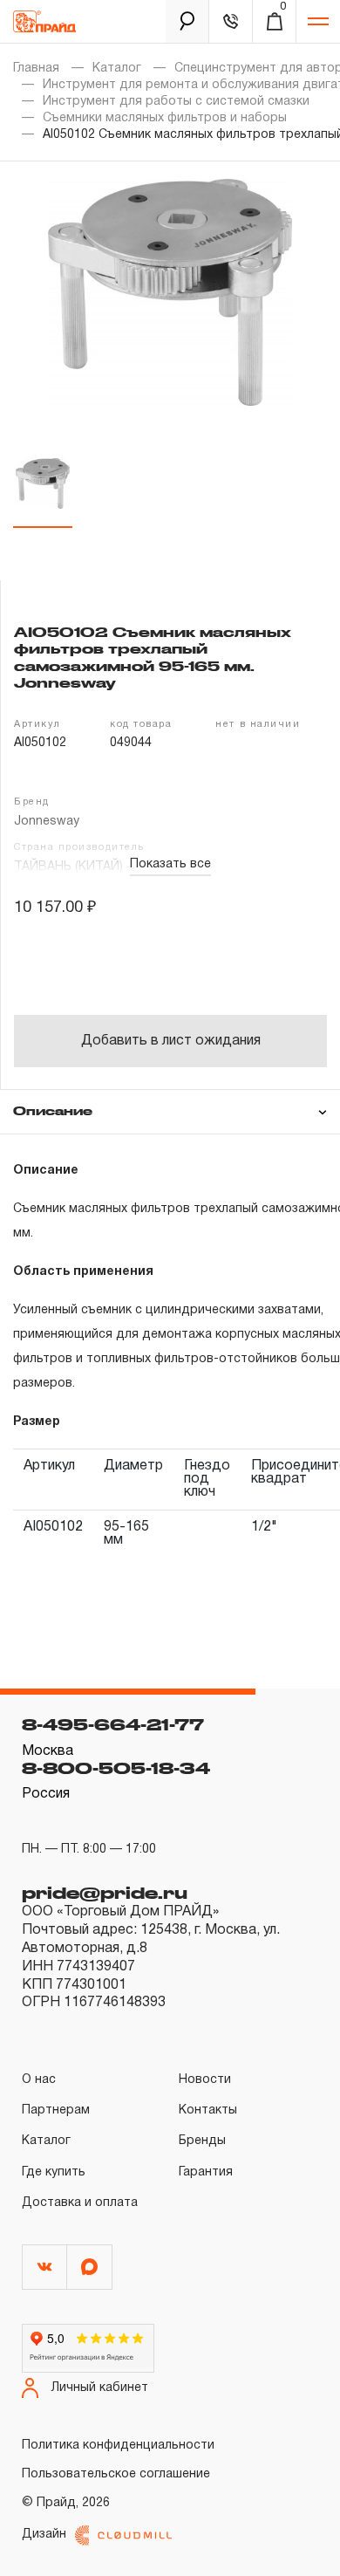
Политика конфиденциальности (118, 2446)
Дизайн (44, 2535)
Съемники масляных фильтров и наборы (165, 118)
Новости (205, 2080)
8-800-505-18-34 (116, 1768)
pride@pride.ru (105, 1893)
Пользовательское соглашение (116, 2474)
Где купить (54, 2172)
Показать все (170, 864)
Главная (36, 69)
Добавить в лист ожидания (171, 1041)
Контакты (208, 2110)
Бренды (202, 2141)
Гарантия (206, 2172)
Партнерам (56, 2110)
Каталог (117, 69)
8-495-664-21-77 (113, 1724)
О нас (39, 2080)
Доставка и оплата (80, 2203)
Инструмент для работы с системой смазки (176, 102)
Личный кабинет (100, 2388)
